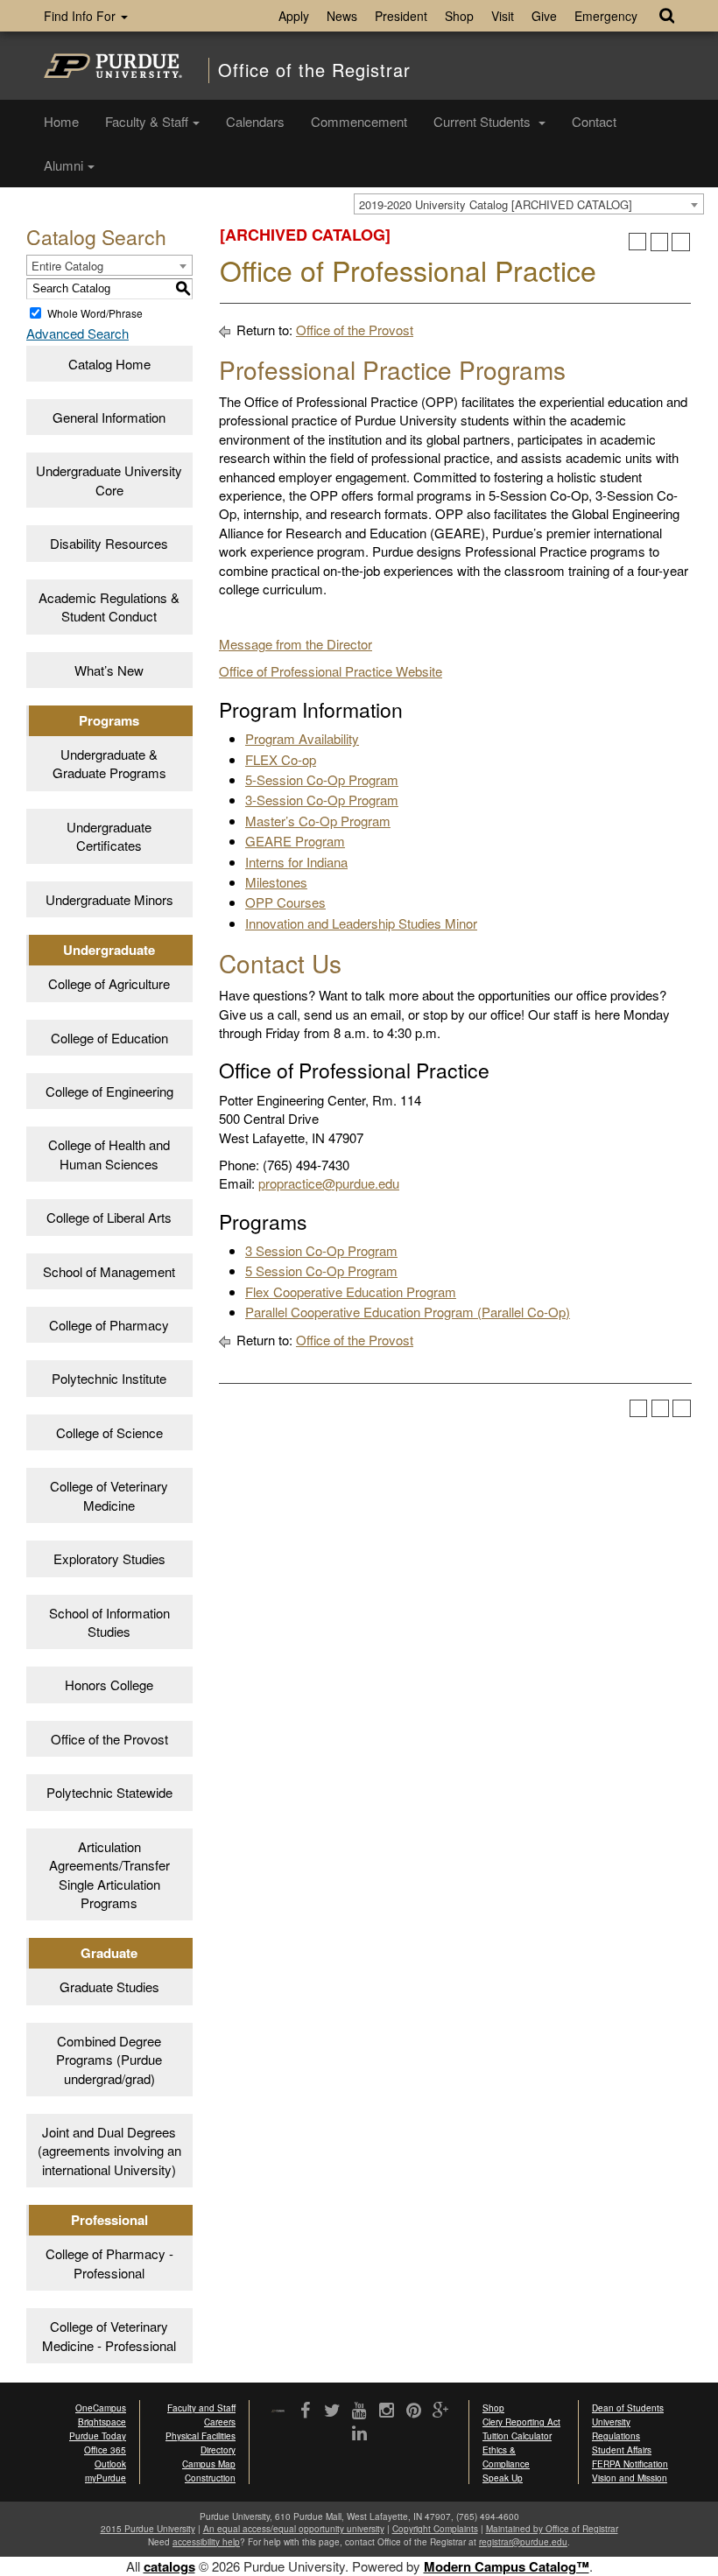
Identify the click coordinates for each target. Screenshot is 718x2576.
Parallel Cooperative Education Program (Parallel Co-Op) (408, 1312)
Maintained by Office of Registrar (552, 2529)
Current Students (484, 121)
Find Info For (81, 16)
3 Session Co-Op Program (321, 1250)
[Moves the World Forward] (278, 2412)
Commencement (359, 121)
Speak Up (503, 2478)
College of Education (109, 1038)
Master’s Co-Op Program (318, 821)
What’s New (109, 670)
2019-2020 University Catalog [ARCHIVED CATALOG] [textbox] (496, 204)
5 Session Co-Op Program (321, 1270)
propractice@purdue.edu (329, 1183)
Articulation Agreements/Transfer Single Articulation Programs (109, 1874)
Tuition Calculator (517, 2436)
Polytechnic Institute (109, 1378)
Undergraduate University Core (109, 480)
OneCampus (101, 2408)
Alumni (63, 165)
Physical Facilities (201, 2436)
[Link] (305, 2411)
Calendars (255, 121)
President (401, 16)
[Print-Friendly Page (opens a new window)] (660, 242)
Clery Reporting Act (521, 2422)
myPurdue (106, 2478)
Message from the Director (296, 644)
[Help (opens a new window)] (681, 242)
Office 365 (105, 2450)
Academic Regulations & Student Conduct (109, 607)
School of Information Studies (109, 1622)
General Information (109, 417)
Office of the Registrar (314, 70)
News (342, 16)
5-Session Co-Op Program (322, 779)
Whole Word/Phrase (95, 313)
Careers (220, 2422)
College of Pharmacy (109, 1325)
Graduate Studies (109, 1986)
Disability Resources (109, 543)
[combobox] (529, 204)
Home (61, 121)
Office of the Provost (109, 1739)
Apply (294, 16)
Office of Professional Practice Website (331, 671)
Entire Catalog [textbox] (67, 266)
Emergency (606, 16)
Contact (594, 121)
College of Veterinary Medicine (109, 1495)
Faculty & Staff (147, 121)
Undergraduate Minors (109, 899)
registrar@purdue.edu (523, 2542)
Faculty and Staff (201, 2408)
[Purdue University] (113, 66)
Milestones (276, 882)
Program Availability (302, 738)
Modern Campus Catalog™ (507, 2566)
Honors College (109, 1685)
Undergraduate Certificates (109, 836)
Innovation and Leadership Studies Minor (361, 923)
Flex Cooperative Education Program (351, 1292)
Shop (459, 16)
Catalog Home (109, 364)
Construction (210, 2478)
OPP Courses (285, 902)
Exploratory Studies (109, 1558)
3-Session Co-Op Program (322, 800)
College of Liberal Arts (109, 1217)
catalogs (169, 2566)
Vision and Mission (630, 2478)
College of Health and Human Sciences (109, 1154)
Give (544, 16)
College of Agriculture (109, 983)
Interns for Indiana (296, 862)
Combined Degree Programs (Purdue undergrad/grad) (109, 2060)
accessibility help (206, 2542)
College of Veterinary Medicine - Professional (109, 2335)
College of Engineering (109, 1091)
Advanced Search (77, 333)
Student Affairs (622, 2450)
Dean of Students (628, 2408)
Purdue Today (98, 2436)
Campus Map (209, 2464)
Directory (218, 2450)
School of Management (109, 1271)
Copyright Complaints (435, 2529)
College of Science (109, 1432)
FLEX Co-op (281, 759)
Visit (503, 16)
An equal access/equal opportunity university (294, 2529)
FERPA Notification (630, 2464)
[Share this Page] (638, 242)
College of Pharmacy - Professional (109, 2263)
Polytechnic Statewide (109, 1792)
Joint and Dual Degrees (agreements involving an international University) (109, 2151)
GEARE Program (295, 841)
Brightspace (102, 2422)
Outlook (110, 2464)
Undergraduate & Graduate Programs (109, 763)
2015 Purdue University (148, 2529)
